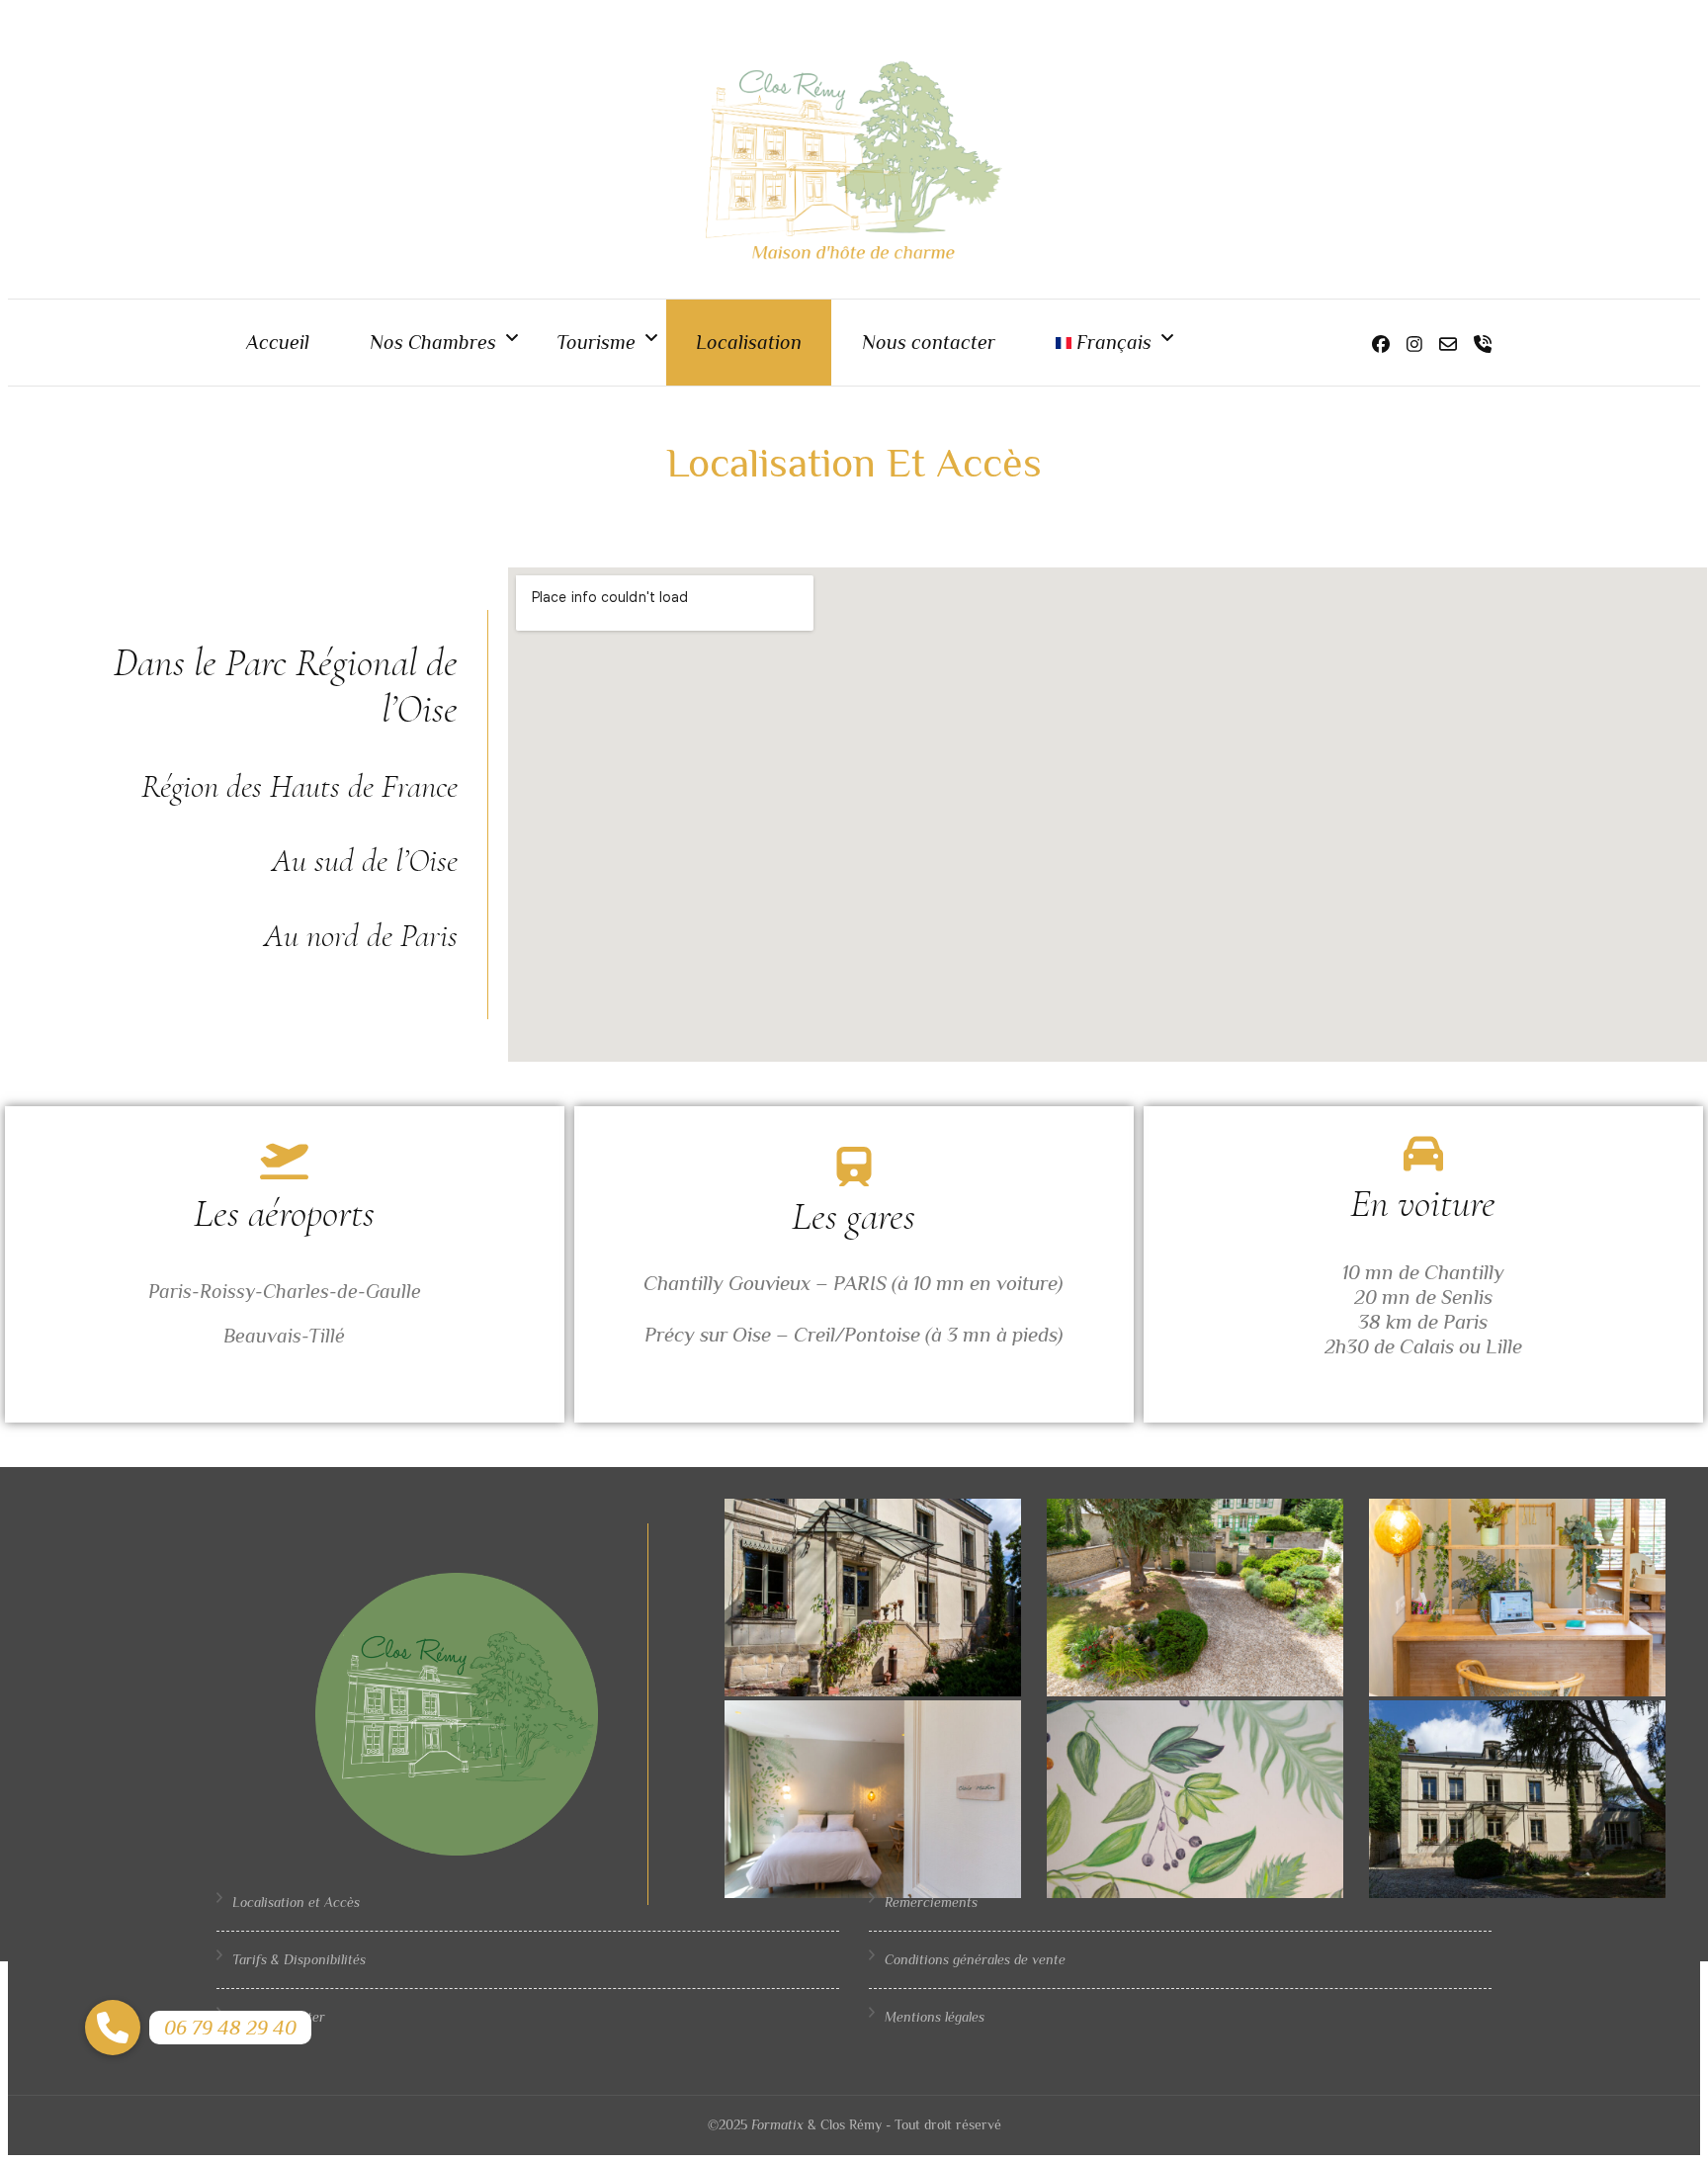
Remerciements (931, 1902)
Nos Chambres (433, 342)
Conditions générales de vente (975, 1959)
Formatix (777, 2124)
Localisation (749, 342)
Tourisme (596, 342)
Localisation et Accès (296, 1902)
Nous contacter (929, 342)
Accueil (278, 342)
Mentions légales (935, 2017)
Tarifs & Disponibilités (299, 1959)
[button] (113, 2028)
